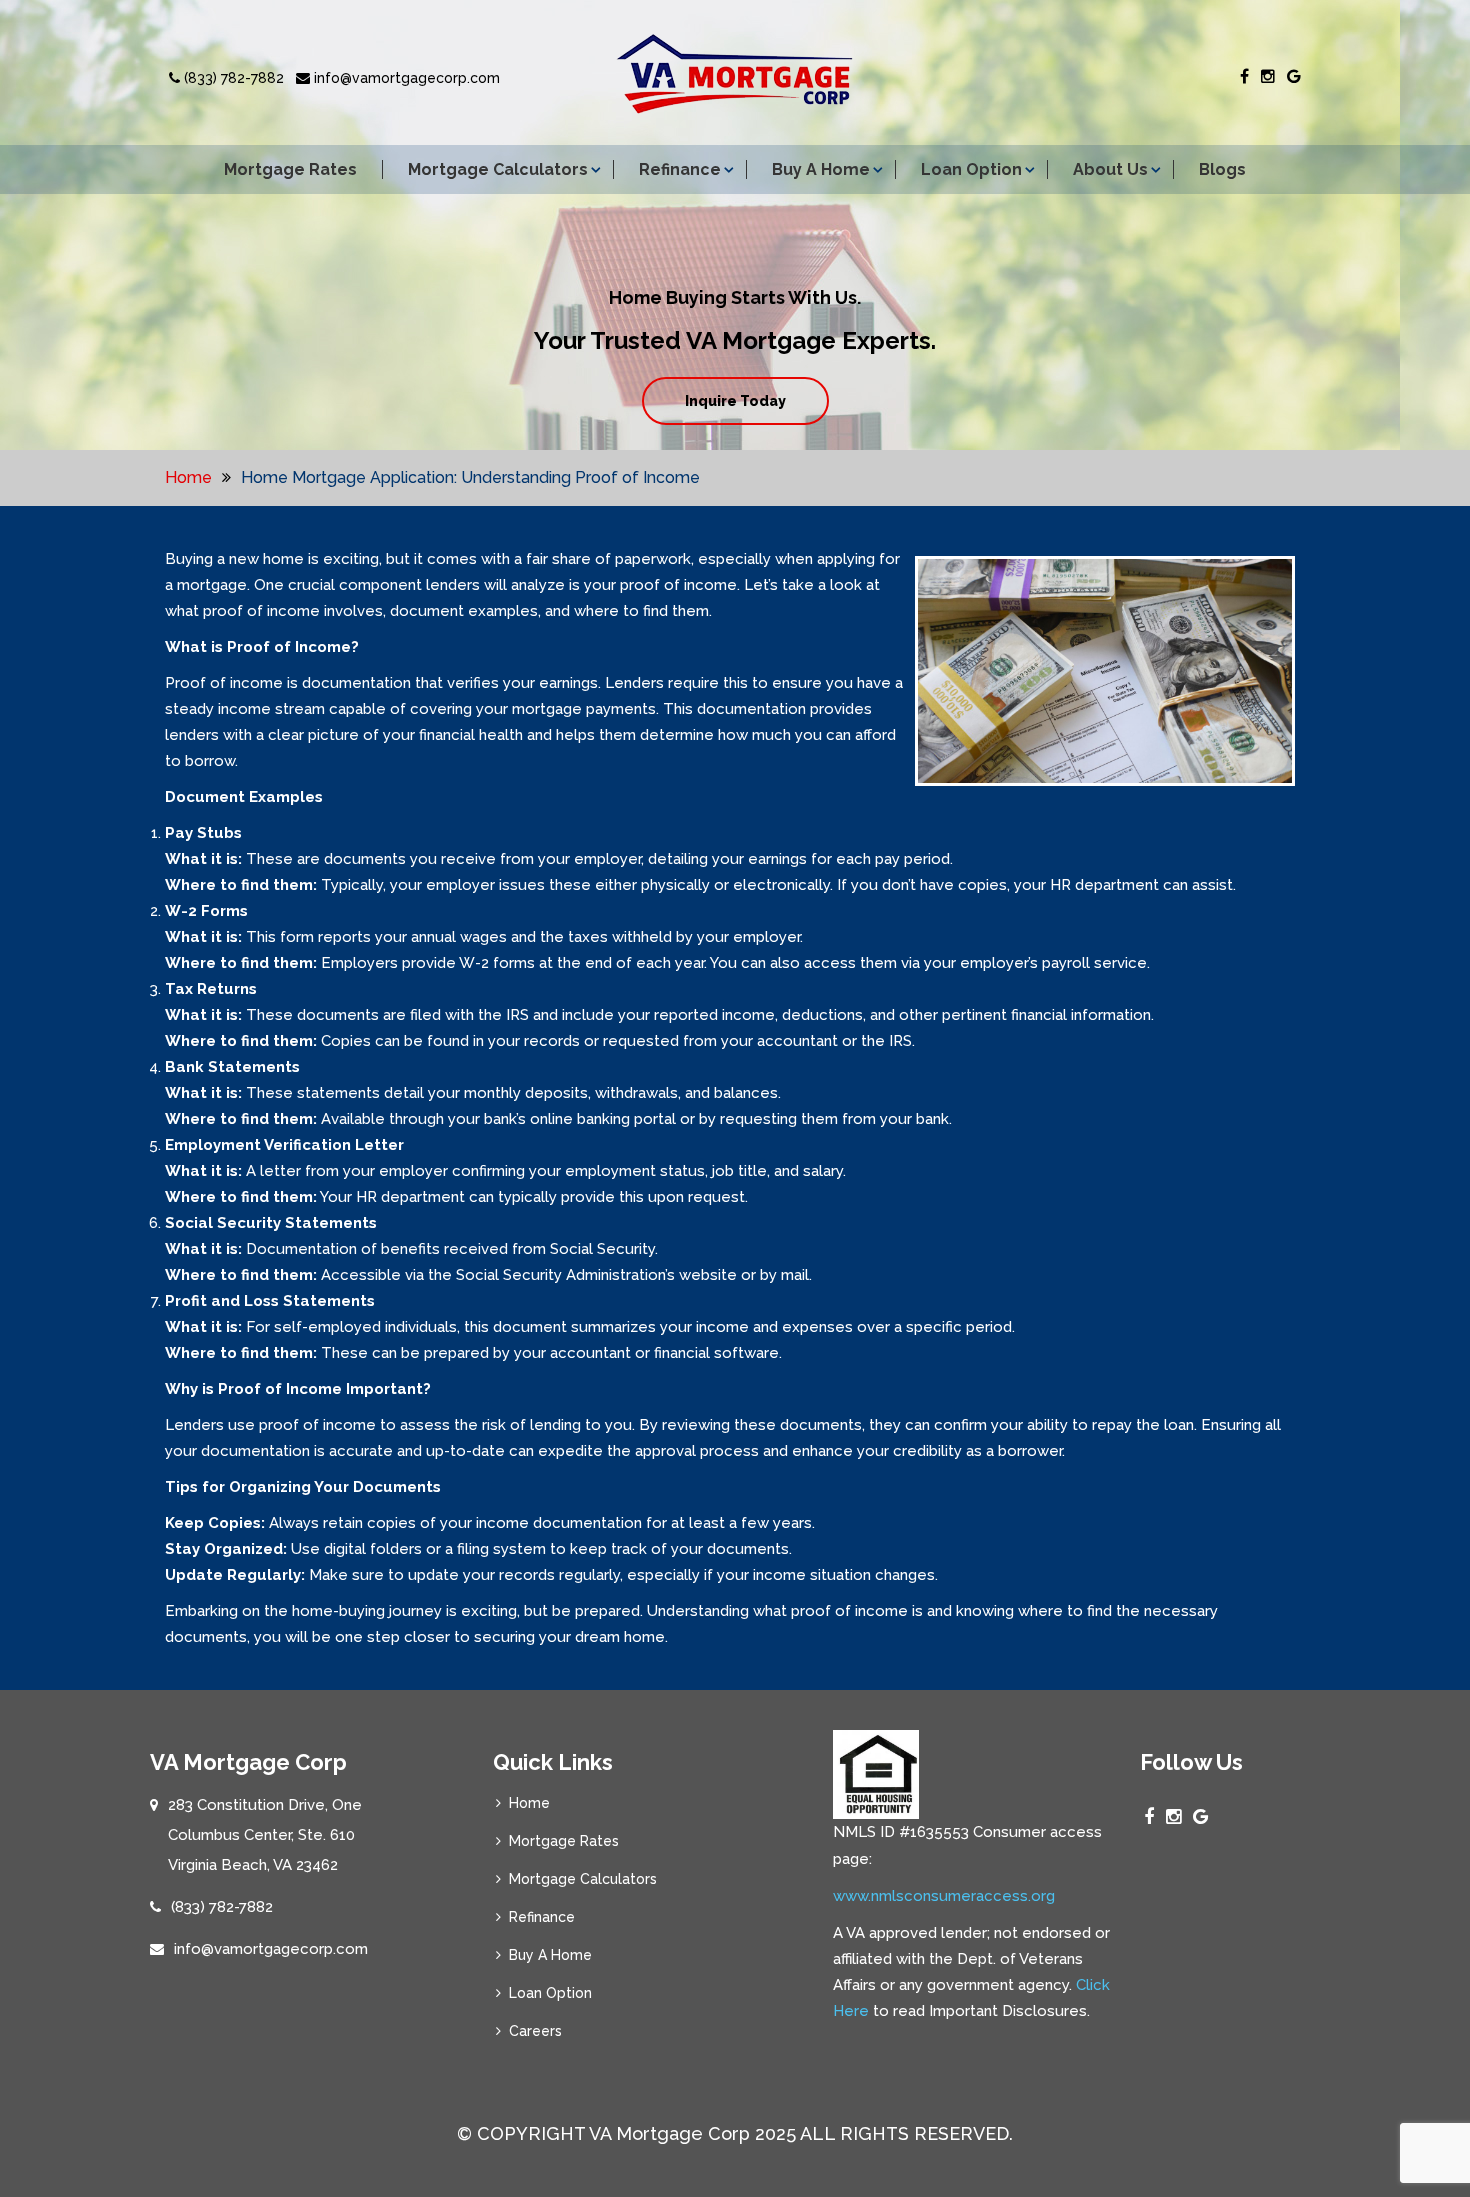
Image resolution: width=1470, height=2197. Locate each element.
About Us (1110, 169)
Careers (535, 2031)
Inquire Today (735, 401)
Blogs (1222, 169)
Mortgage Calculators (498, 169)
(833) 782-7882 (232, 78)
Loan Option (971, 169)
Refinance (680, 169)
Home (188, 477)
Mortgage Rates (290, 169)
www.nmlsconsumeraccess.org (944, 1896)
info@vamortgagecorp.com (405, 78)
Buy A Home (821, 169)
